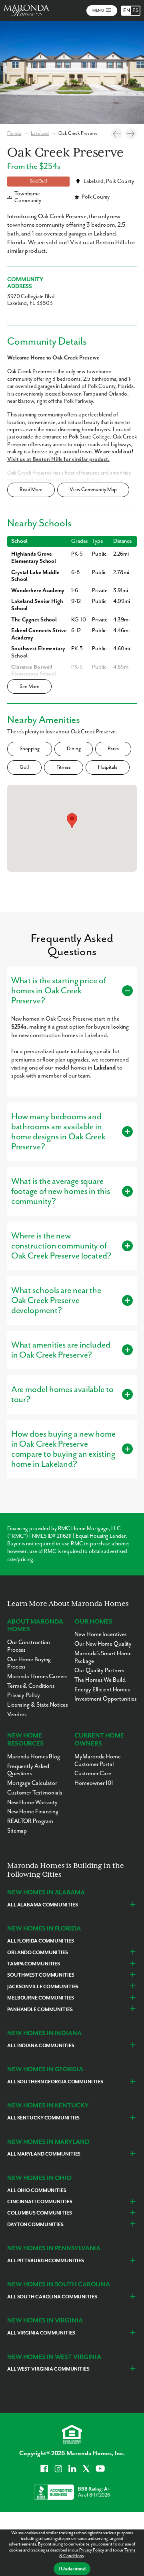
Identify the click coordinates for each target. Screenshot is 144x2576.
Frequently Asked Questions (28, 1770)
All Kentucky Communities (43, 2118)
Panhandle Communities (40, 2010)
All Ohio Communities (37, 2191)
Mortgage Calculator (32, 1783)
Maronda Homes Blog (34, 1757)
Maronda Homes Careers (37, 1676)
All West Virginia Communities (48, 2369)
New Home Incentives (101, 1634)
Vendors (17, 1714)
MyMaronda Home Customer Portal (97, 1760)
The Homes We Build (100, 1680)
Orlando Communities (38, 1953)
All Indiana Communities (41, 2046)
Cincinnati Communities (40, 2202)
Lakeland (40, 133)
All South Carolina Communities (52, 2297)
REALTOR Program (30, 1821)
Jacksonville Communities (43, 1987)
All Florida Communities (40, 1941)
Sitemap (17, 1831)
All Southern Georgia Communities (55, 2082)
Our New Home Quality (103, 1644)
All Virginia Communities (41, 2333)
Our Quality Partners (99, 1670)
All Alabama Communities (42, 1905)
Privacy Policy (91, 2550)
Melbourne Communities (41, 1998)
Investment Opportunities (105, 1699)
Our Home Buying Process (29, 1663)
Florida (14, 133)
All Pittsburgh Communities (46, 2261)
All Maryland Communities (44, 2154)
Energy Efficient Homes (102, 1690)
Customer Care (93, 1773)
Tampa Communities (34, 1964)
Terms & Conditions (31, 1686)
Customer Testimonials (35, 1793)
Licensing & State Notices (38, 1705)
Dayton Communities (35, 2225)
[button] (72, 821)
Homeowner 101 (94, 1783)
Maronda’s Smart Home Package (103, 1657)
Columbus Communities (40, 2213)
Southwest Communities (41, 1975)
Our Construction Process (29, 1646)
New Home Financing (33, 1812)
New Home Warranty (32, 1802)
